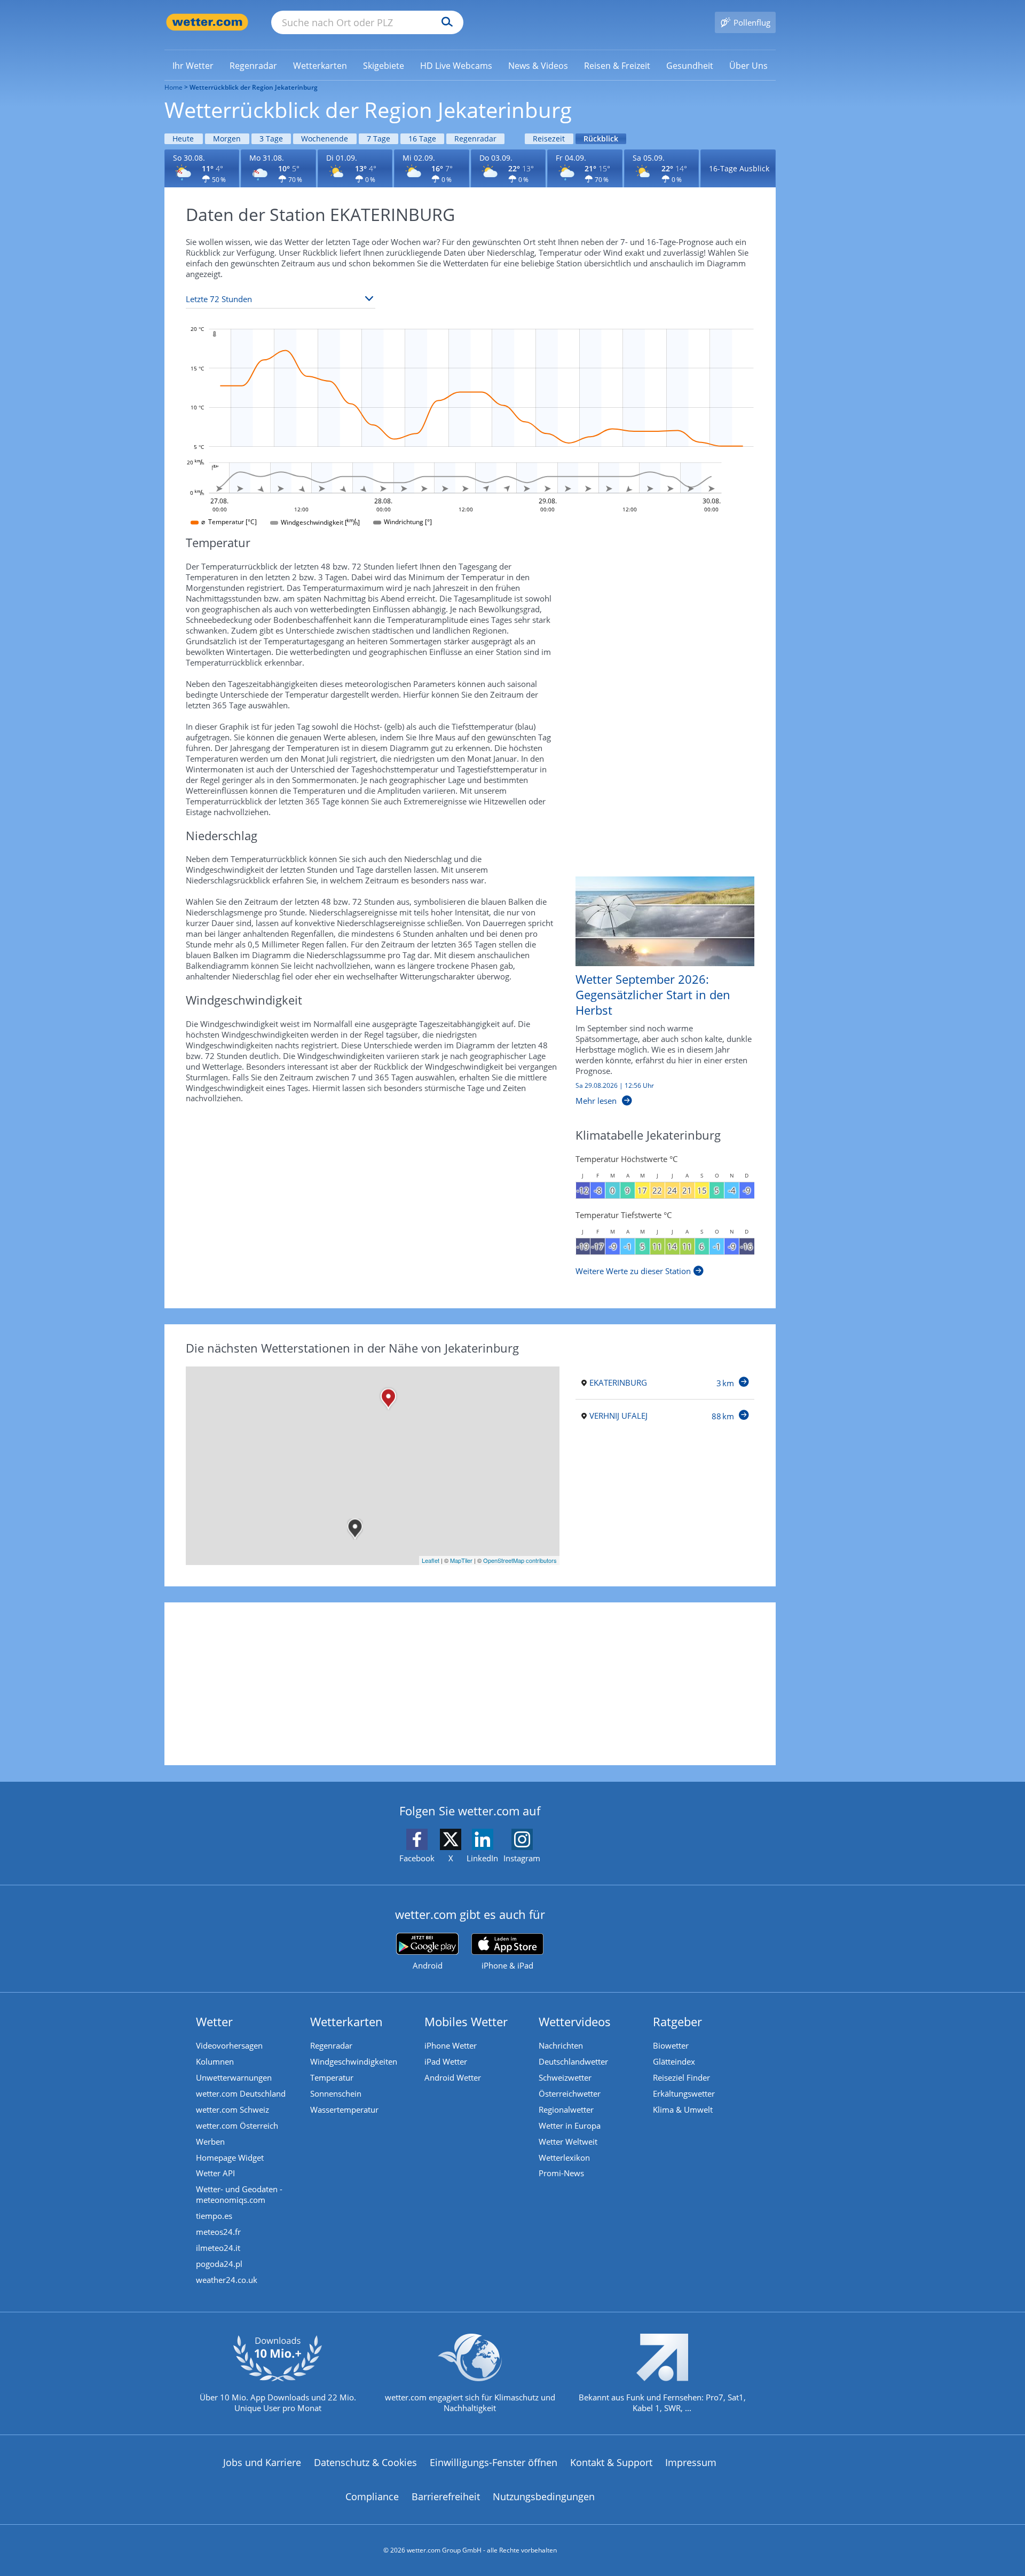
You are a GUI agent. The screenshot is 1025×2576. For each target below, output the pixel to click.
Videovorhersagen (229, 2045)
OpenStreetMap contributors (520, 1560)
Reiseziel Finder (681, 2077)
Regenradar (475, 139)
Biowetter (671, 2045)
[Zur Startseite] (207, 22)
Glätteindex (674, 2061)
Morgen (227, 139)
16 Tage (422, 139)
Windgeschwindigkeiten (354, 2061)
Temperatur (332, 2077)
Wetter (214, 2021)
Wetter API (215, 2173)
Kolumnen (215, 2061)
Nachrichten (561, 2045)
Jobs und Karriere (262, 2462)
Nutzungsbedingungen (544, 2496)
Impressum (691, 2462)
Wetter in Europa (570, 2125)
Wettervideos (575, 2021)
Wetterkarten (346, 2021)
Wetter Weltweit (568, 2142)
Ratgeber (677, 2021)
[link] (193, 66)
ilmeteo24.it (218, 2248)
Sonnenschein (336, 2093)
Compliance (372, 2496)
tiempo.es (214, 2216)
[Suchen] (444, 22)
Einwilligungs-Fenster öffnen (494, 2462)
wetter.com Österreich (237, 2125)
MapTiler (461, 1560)
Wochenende (325, 139)
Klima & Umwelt (683, 2109)
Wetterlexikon (564, 2158)
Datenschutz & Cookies (365, 2462)
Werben (210, 2142)
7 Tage (379, 139)
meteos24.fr (218, 2232)
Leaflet (431, 1560)
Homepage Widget (230, 2158)
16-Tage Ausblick (739, 168)
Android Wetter (453, 2077)
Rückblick (601, 139)
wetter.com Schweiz (232, 2109)
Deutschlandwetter (573, 2061)
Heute (183, 139)
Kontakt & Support (611, 2462)
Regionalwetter (566, 2109)
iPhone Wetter (451, 2045)
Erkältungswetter (684, 2093)
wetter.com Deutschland (241, 2093)
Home (174, 87)
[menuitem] (193, 65)
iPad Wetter (446, 2061)
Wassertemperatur (344, 2109)
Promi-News (561, 2173)
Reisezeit (549, 139)
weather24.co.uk (227, 2280)
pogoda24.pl (219, 2264)
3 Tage (271, 139)
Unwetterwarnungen (234, 2077)
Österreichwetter (570, 2093)
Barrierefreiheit (446, 2496)
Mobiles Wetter (466, 2021)
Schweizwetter (565, 2077)
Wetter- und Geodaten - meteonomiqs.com (239, 2194)
